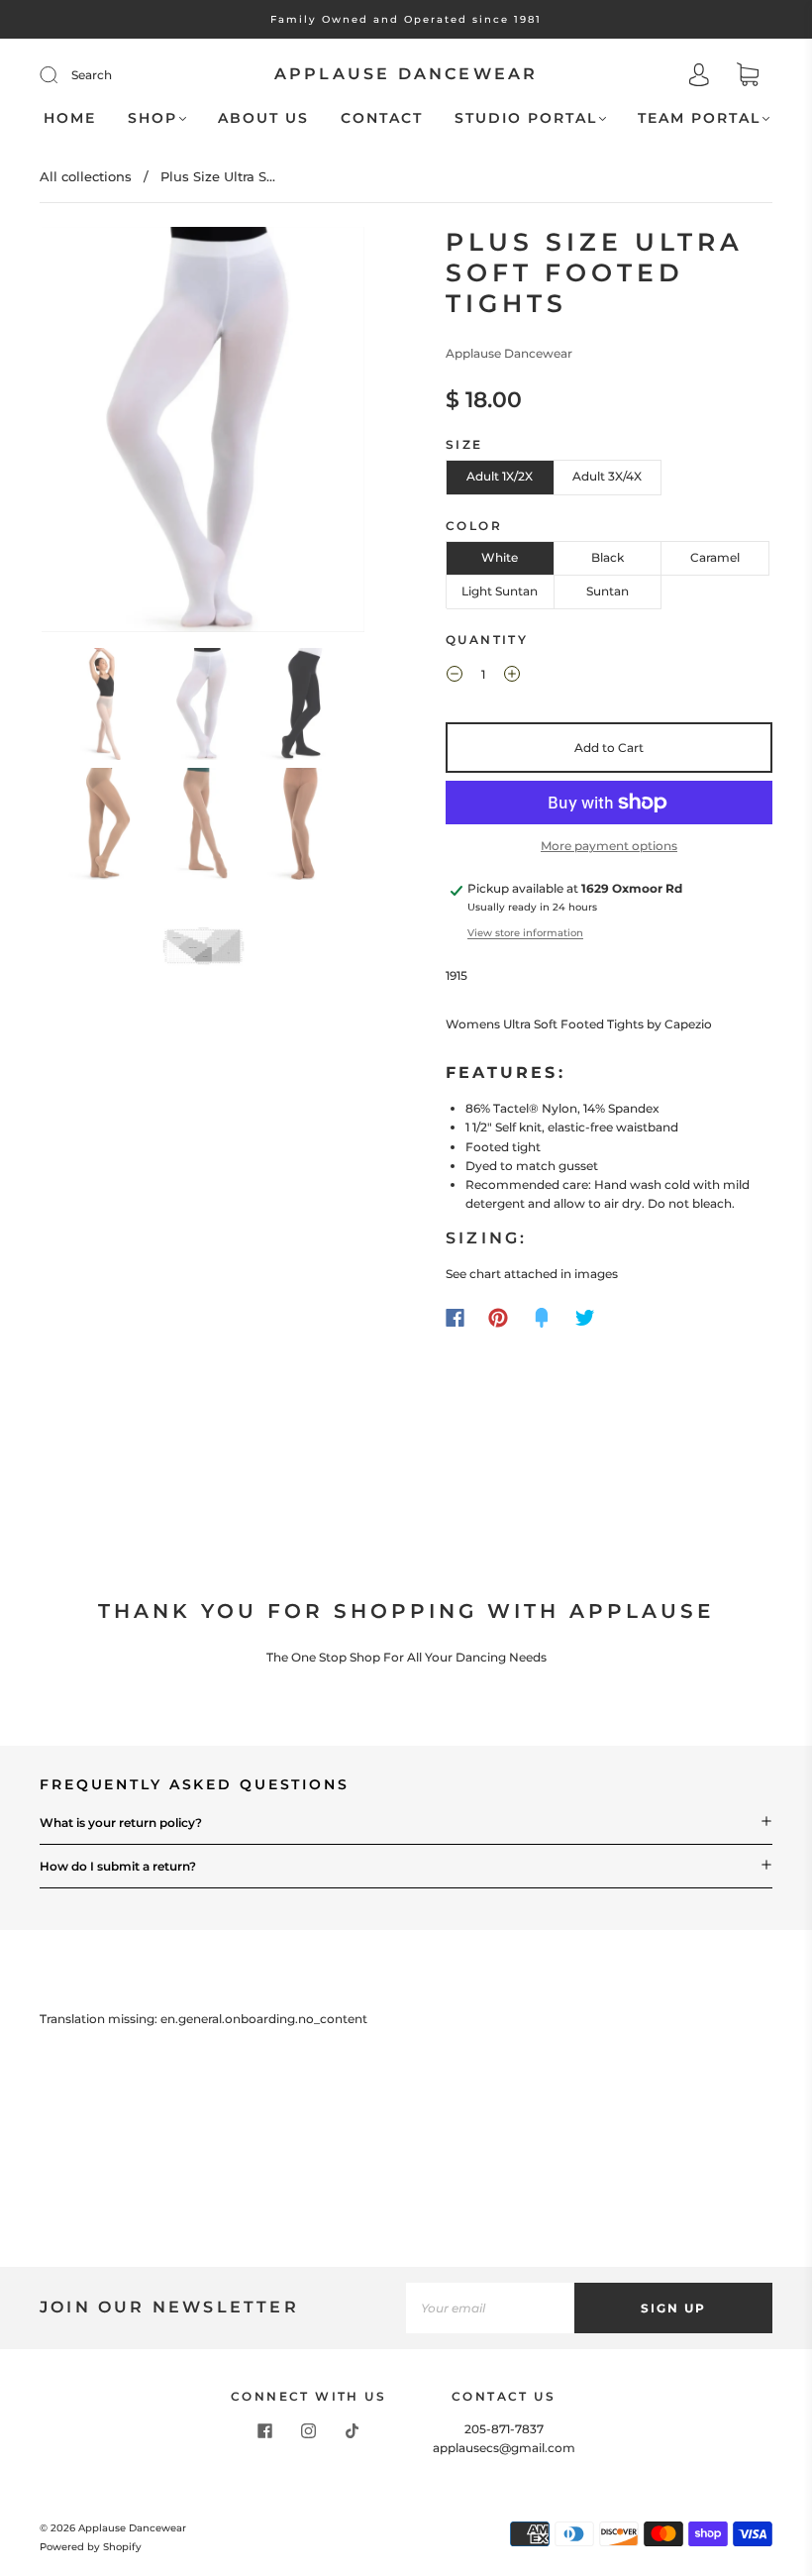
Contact (382, 118)
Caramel (715, 557)
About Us (263, 118)
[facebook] (265, 2431)
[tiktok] (353, 2431)
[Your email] (490, 2308)
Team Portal (699, 118)
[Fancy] (542, 1318)
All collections (86, 176)
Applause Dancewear (406, 74)
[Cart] (748, 77)
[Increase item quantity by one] (512, 677)
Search (92, 75)
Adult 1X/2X (500, 476)
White (500, 557)
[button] (74, 433)
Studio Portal (526, 118)
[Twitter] (585, 1318)
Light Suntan (500, 591)
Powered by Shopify (91, 2547)
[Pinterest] (498, 1318)
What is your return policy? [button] (121, 1823)
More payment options (609, 846)
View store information (525, 933)
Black (608, 557)
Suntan (608, 591)
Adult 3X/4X (607, 476)
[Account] (699, 77)
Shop (152, 118)
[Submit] (61, 75)
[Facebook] (455, 1318)
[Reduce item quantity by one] (455, 677)
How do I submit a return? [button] (118, 1866)
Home (70, 118)
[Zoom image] (203, 433)
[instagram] (309, 2431)
